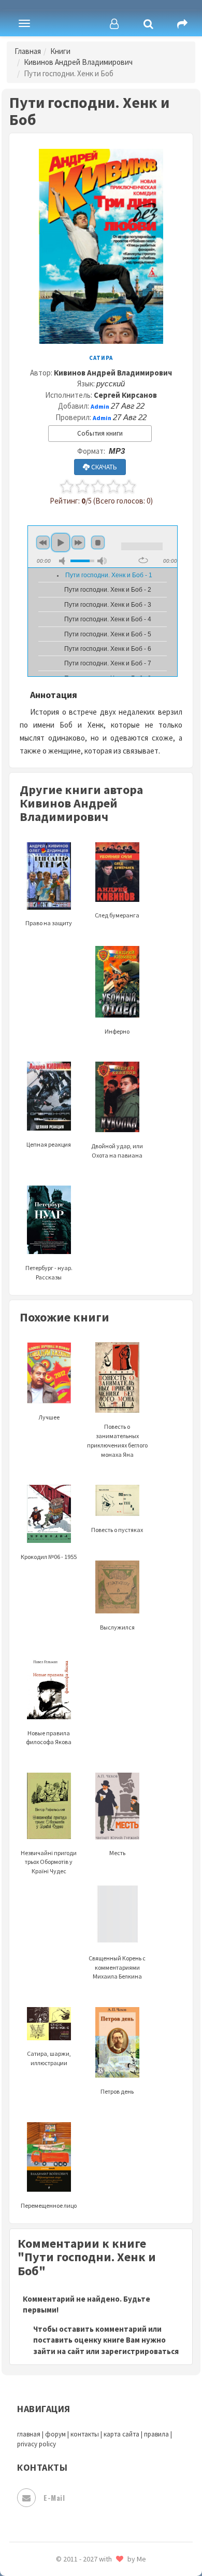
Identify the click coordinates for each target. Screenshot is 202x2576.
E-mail (54, 2497)
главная (29, 2434)
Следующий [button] (78, 542)
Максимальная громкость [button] (102, 561)
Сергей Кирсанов (125, 395)
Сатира (101, 358)
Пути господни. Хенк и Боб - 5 (108, 634)
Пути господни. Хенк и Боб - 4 (108, 619)
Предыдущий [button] (43, 542)
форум (55, 2434)
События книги (100, 433)
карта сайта (121, 2434)
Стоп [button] (98, 542)
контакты (85, 2434)
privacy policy (37, 2444)
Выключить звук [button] (64, 561)
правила (156, 2434)
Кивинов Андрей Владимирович (78, 62)
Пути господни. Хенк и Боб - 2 (108, 590)
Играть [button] (61, 542)
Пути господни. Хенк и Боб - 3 (108, 605)
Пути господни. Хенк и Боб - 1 (109, 575)
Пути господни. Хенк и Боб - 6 (108, 649)
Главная (28, 51)
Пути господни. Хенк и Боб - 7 (108, 663)
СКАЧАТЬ (103, 467)
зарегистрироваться (140, 2351)
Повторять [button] (143, 560)
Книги (60, 51)
